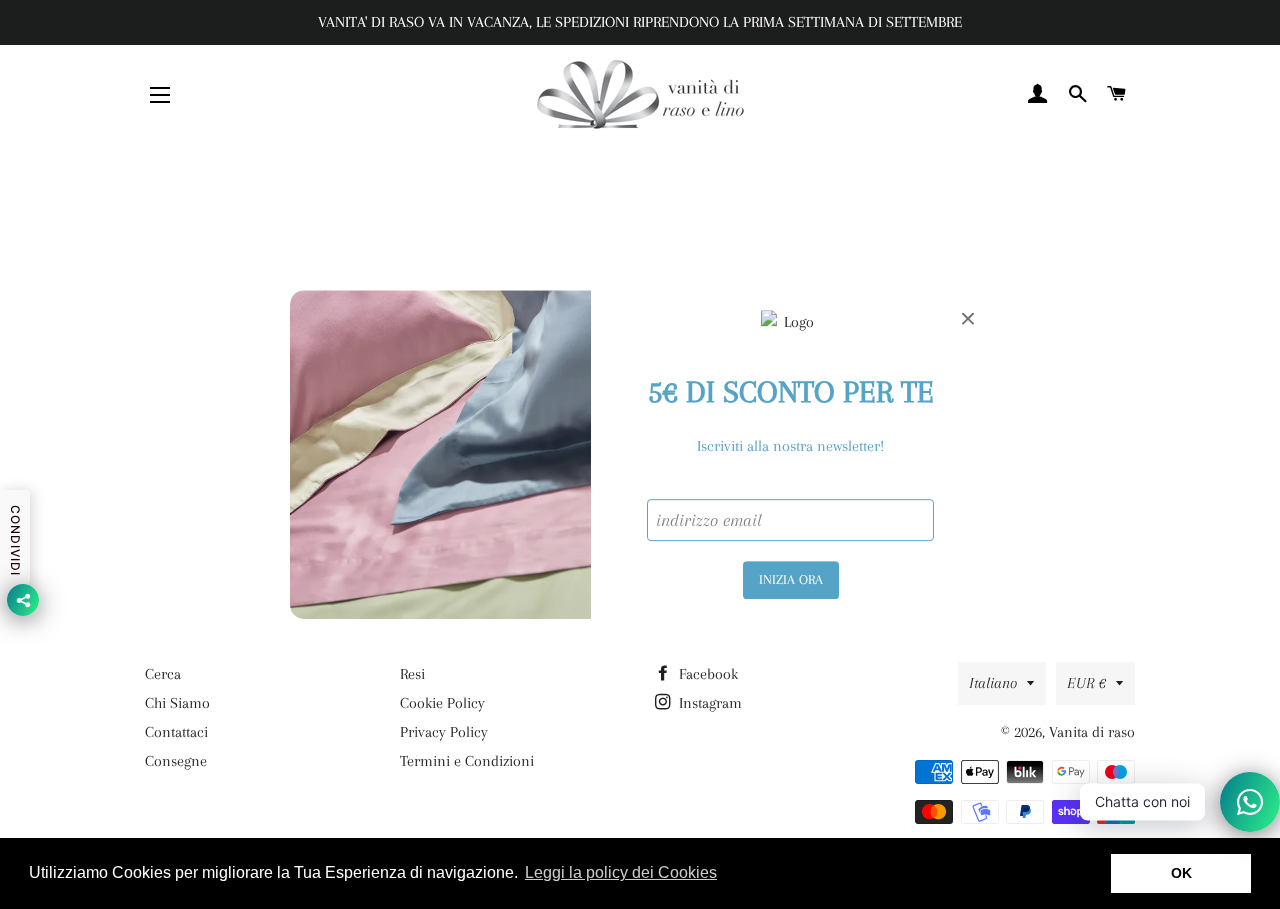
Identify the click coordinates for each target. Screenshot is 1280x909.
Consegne (176, 761)
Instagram (708, 703)
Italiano (993, 683)
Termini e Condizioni (467, 761)
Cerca (163, 674)
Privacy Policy (444, 732)
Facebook (706, 674)
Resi (412, 674)
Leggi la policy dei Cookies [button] (621, 872)
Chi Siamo (177, 703)
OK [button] (1181, 873)
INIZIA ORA (791, 579)
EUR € (1086, 683)
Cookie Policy (442, 703)
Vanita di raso (1092, 732)
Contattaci (176, 732)
